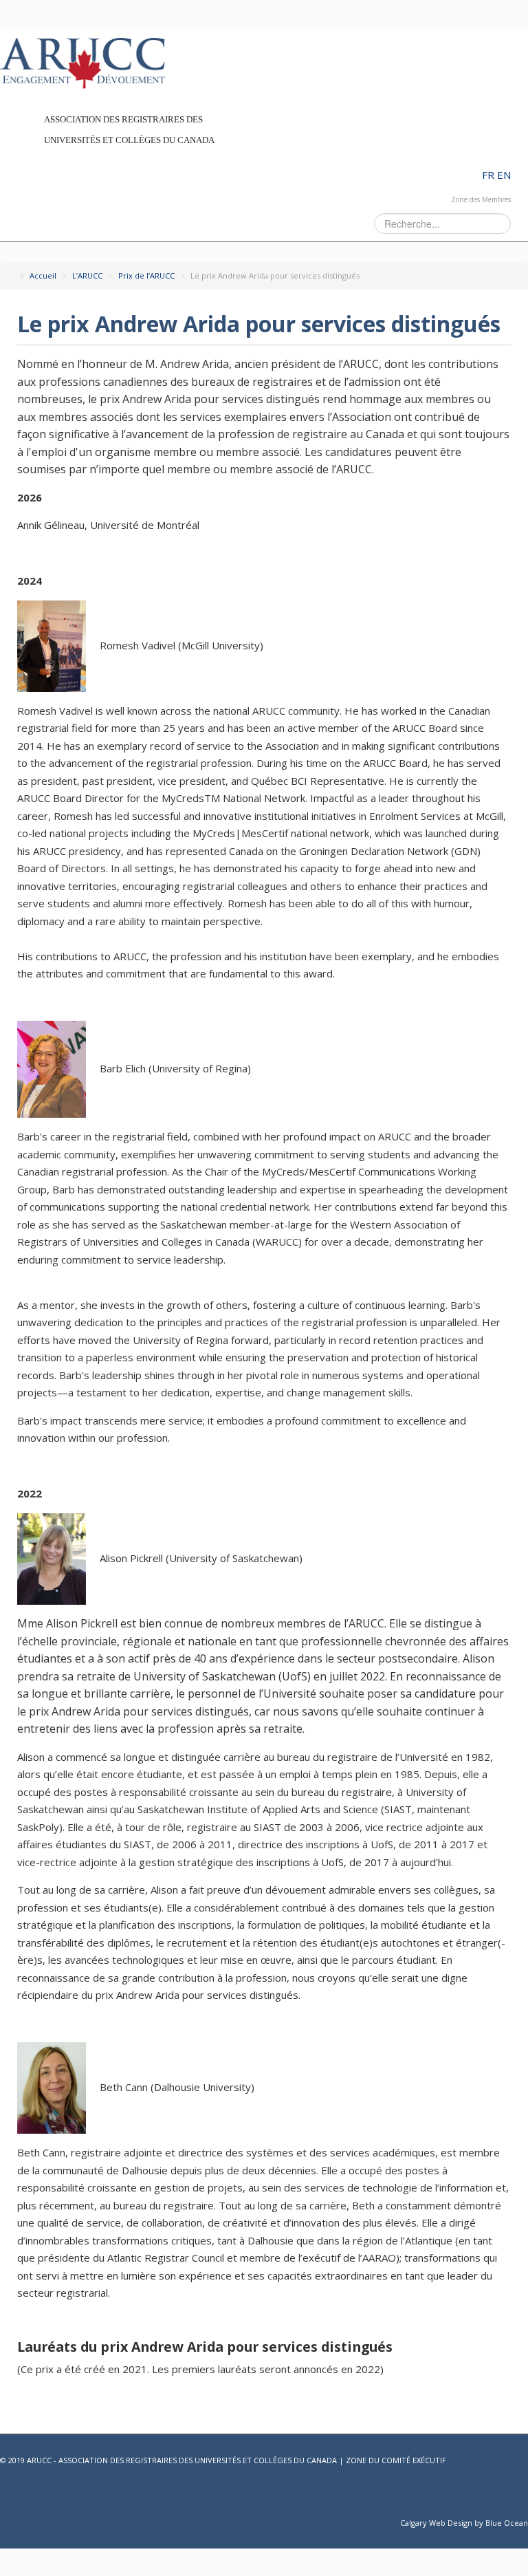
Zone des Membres (481, 199)
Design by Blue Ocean (488, 2523)
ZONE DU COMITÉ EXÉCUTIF (396, 2460)
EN (504, 175)
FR (489, 175)
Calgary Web (423, 2523)
